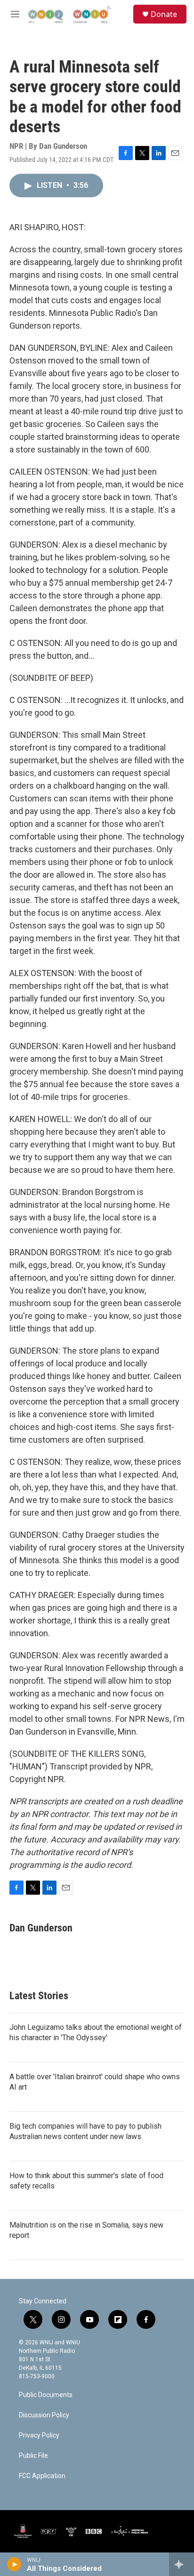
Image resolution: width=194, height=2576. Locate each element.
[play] (14, 2564)
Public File (33, 2456)
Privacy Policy (39, 2435)
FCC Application (42, 2476)
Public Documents (46, 2395)
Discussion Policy (44, 2415)
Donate (164, 14)
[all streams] (182, 2564)
